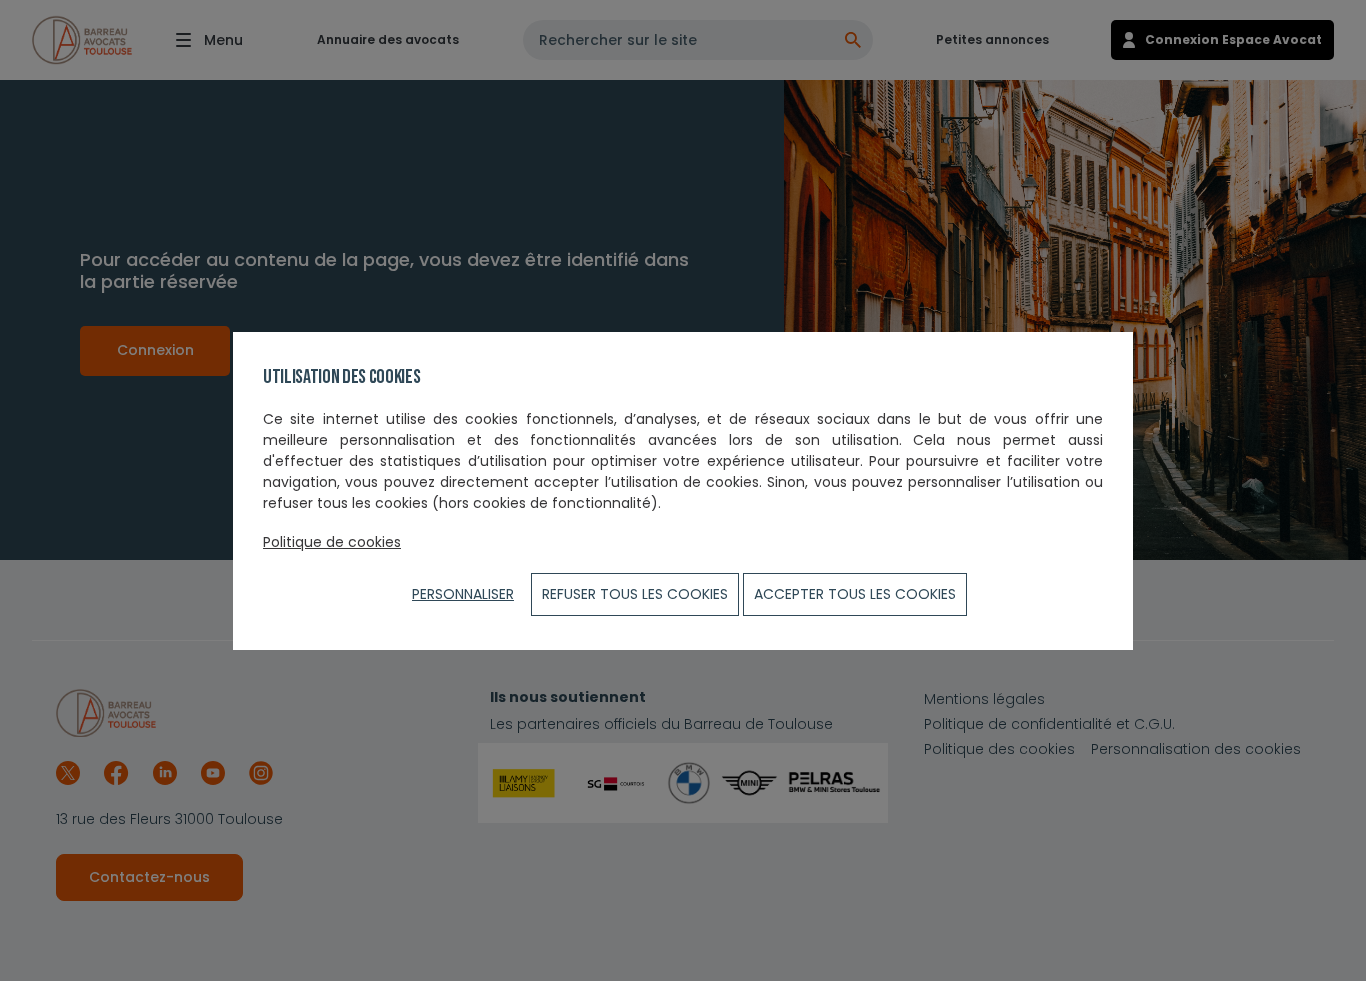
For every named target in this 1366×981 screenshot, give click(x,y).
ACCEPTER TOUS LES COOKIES (855, 594)
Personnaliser (463, 594)
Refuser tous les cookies (635, 594)
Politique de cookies (332, 542)
